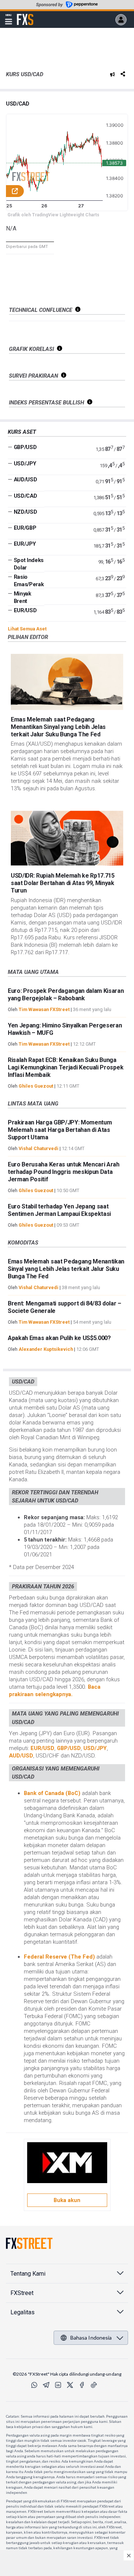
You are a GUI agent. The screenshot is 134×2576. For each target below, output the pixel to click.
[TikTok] (94, 2385)
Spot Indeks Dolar (29, 564)
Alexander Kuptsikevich (46, 1349)
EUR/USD (25, 610)
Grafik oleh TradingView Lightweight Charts (53, 215)
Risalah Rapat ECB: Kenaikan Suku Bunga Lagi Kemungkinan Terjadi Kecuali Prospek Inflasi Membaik (66, 1067)
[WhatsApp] (34, 2385)
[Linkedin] (58, 2385)
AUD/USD (25, 480)
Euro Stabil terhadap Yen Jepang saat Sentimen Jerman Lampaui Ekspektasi (59, 1210)
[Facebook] (82, 2385)
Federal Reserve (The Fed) (60, 1957)
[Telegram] (46, 2385)
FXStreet (25, 15)
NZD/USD (25, 512)
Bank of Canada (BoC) (53, 1793)
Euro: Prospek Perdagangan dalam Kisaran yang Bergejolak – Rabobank (66, 995)
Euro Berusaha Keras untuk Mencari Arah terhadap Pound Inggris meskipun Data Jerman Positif (64, 1172)
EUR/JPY (25, 544)
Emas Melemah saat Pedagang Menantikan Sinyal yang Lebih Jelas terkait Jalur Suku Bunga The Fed (58, 727)
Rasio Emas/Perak (29, 581)
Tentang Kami (28, 2274)
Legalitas (23, 2312)
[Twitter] (70, 2385)
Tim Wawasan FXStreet (44, 1009)
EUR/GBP (25, 528)
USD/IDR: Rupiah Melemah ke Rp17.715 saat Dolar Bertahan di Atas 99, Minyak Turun (63, 883)
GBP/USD (25, 447)
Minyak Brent (23, 597)
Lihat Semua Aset (27, 629)
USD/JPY (25, 464)
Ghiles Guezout (36, 1086)
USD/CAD (18, 104)
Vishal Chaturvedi (39, 1148)
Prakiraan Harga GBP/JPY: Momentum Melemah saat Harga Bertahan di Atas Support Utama (60, 1130)
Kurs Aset (22, 432)
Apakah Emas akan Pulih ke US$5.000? (59, 1338)
